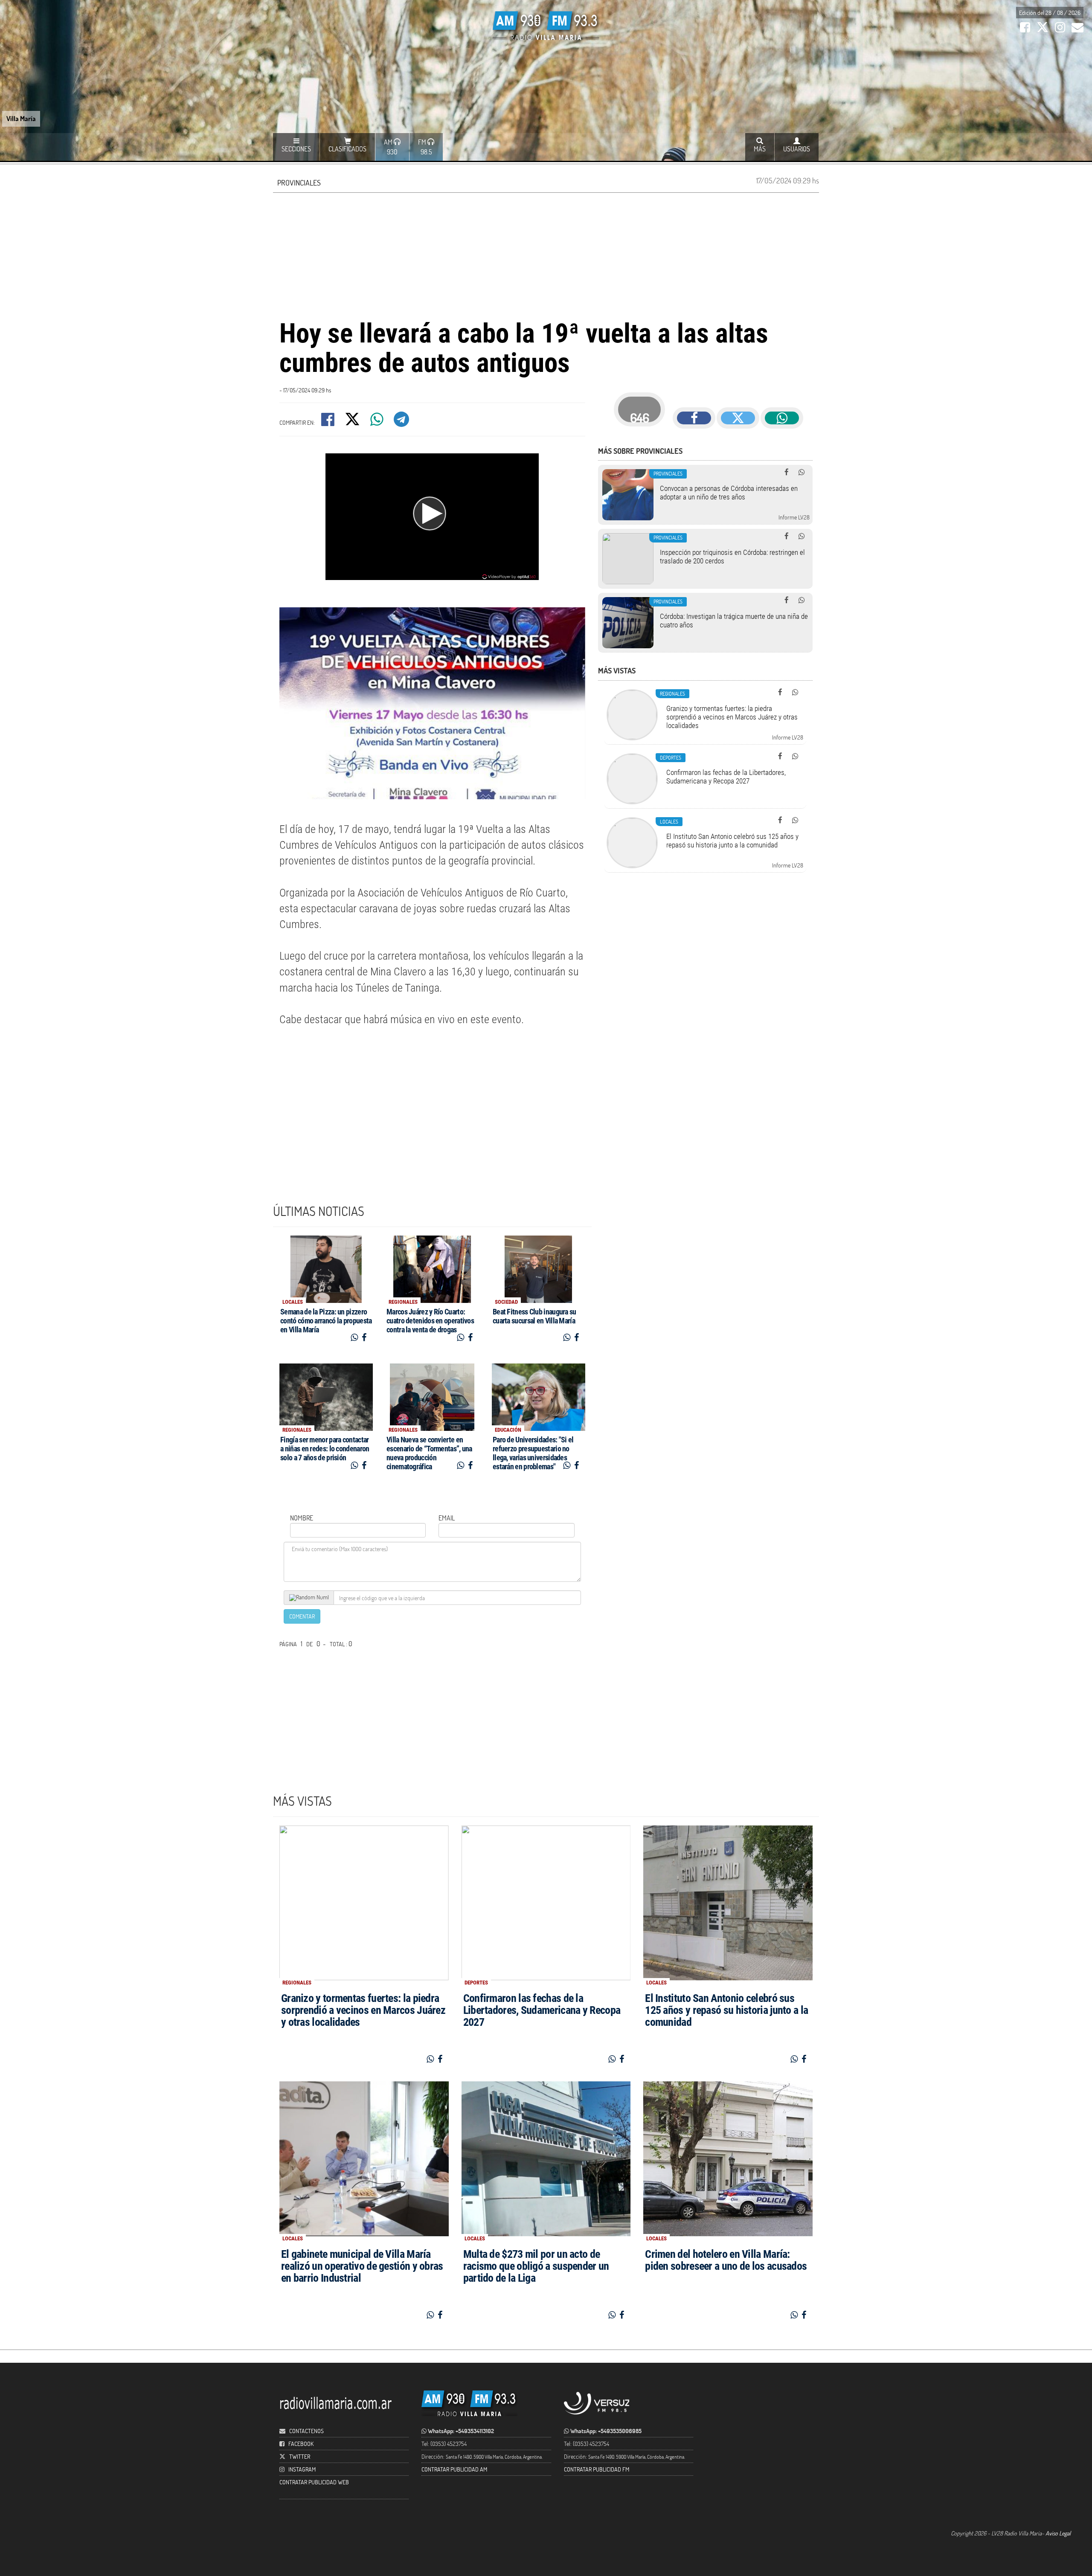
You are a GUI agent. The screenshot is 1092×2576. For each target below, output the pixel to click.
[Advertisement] (546, 255)
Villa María (21, 118)
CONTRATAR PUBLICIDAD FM (597, 2469)
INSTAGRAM (302, 2469)
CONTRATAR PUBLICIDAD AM (454, 2469)
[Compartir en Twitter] (353, 422)
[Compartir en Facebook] (328, 422)
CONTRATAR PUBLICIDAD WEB (314, 2482)
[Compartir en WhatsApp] (378, 422)
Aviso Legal (1058, 2533)
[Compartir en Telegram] (402, 422)
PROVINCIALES (299, 183)
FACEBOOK (301, 2444)
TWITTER (300, 2456)
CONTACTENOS (306, 2431)
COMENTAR (302, 1616)
